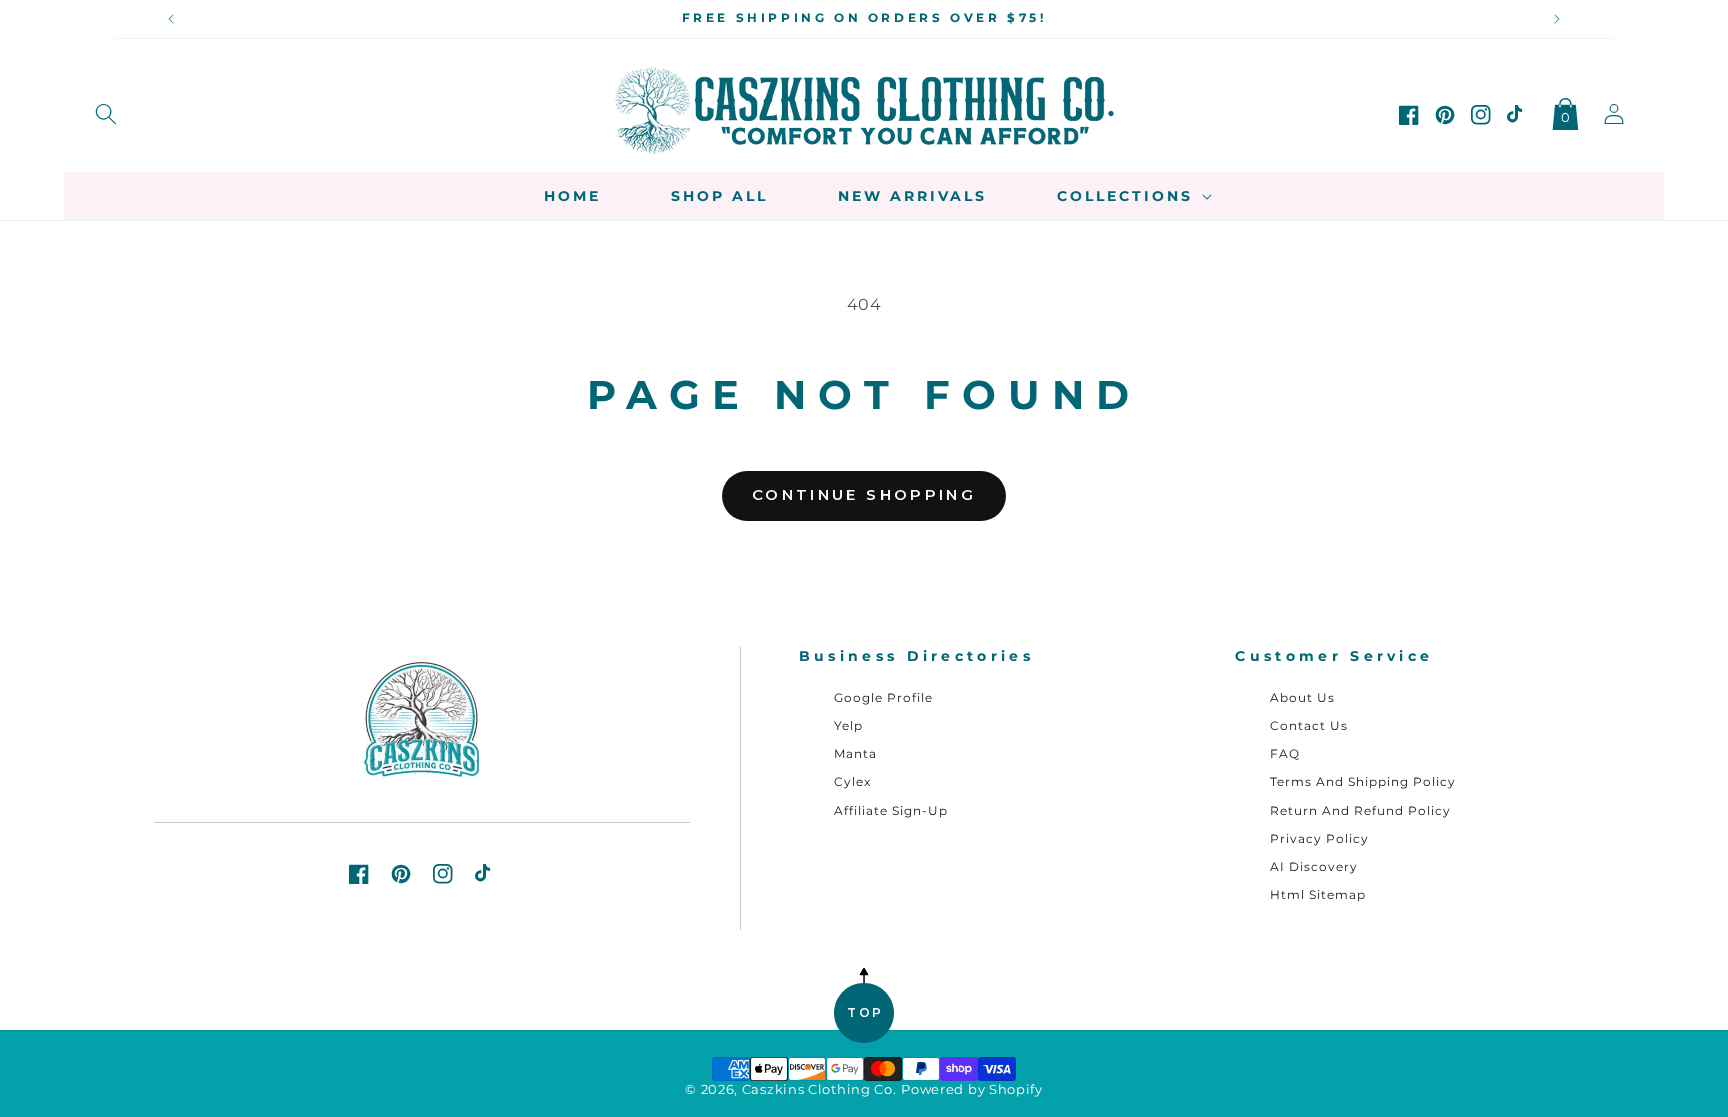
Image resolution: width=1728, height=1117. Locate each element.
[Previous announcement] (171, 19)
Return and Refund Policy (1360, 810)
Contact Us (1309, 725)
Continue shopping (864, 494)
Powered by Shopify (972, 1089)
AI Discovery (1314, 866)
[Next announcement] (1557, 19)
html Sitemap (1318, 894)
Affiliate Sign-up (891, 810)
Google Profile (883, 697)
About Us (1302, 697)
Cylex (852, 781)
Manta (855, 753)
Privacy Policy (1319, 838)
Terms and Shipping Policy (1363, 781)
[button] (106, 110)
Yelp (848, 725)
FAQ (1285, 753)
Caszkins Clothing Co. (819, 1089)
